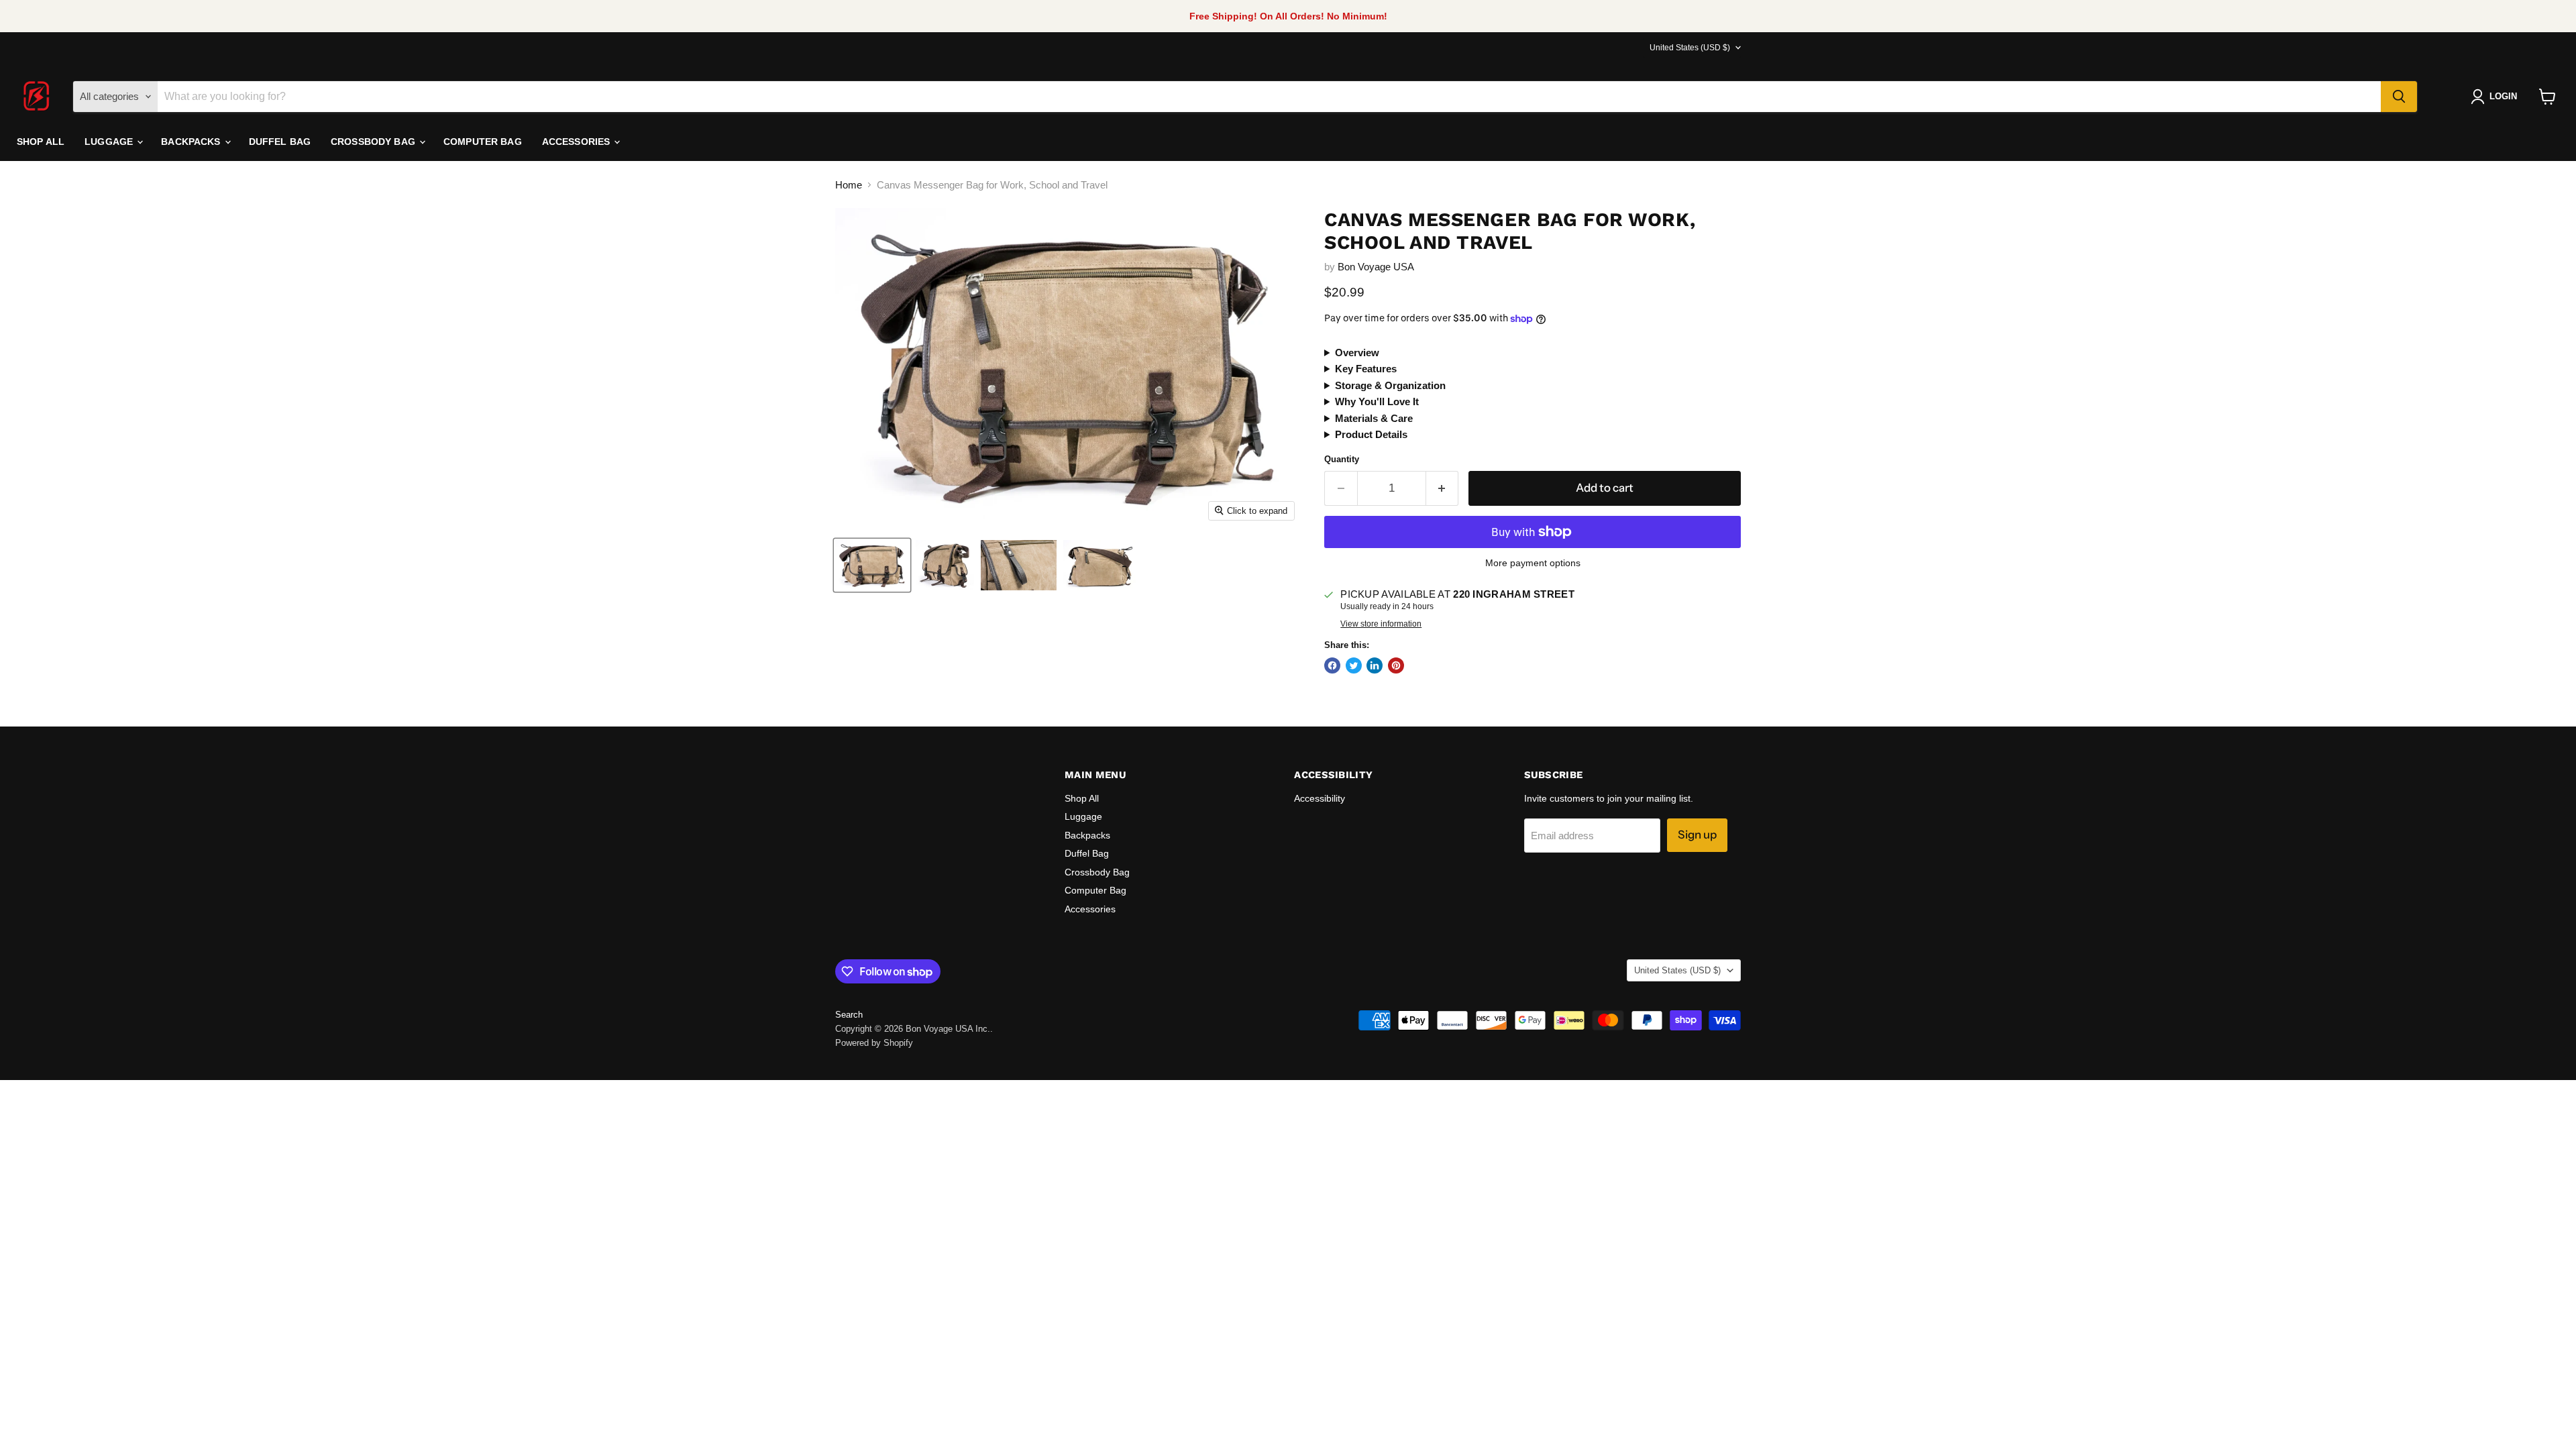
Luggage (110, 142)
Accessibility (1320, 798)
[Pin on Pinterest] (1396, 665)
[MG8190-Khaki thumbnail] (872, 565)
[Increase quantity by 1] (1443, 488)
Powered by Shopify (874, 1043)
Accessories (578, 142)
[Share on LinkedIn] (1375, 665)
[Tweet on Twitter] (1354, 665)
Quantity (1342, 459)
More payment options (1533, 563)
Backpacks (192, 142)
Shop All (41, 142)
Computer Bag (483, 142)
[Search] (2399, 97)
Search (849, 1015)
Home (849, 185)
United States (1690, 48)
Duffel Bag (280, 142)
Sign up (1697, 835)
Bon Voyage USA (1376, 267)
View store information (1381, 624)
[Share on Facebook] (1332, 665)
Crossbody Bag (374, 142)
